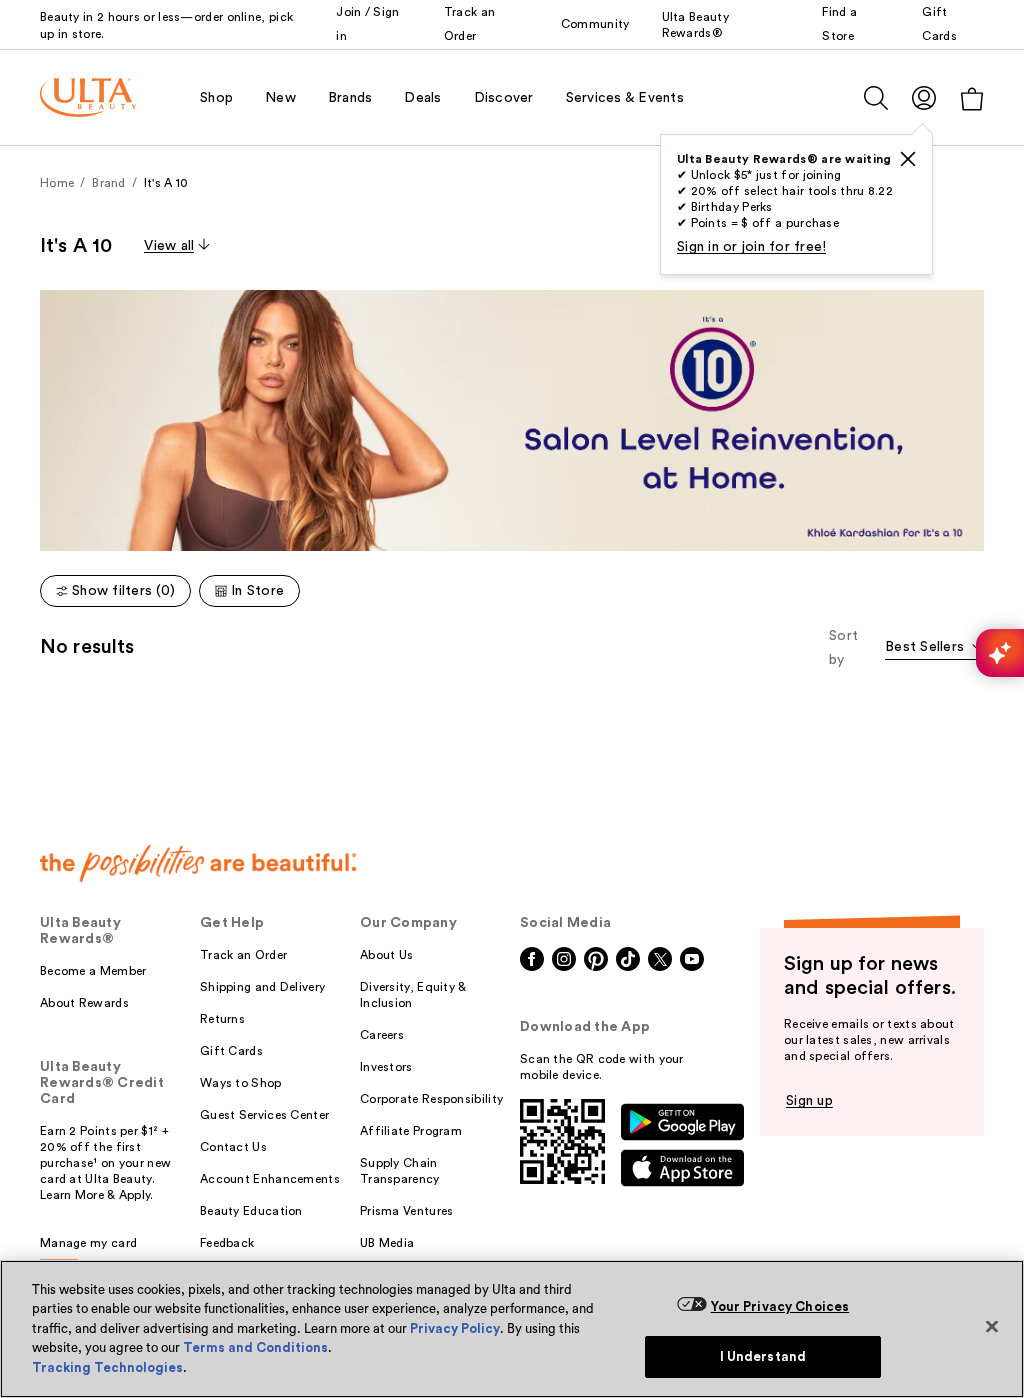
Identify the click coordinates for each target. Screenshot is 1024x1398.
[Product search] (876, 98)
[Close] (992, 1326)
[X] (908, 159)
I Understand (763, 1356)
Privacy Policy (455, 1328)
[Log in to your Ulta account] (924, 97)
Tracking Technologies (107, 1367)
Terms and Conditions (255, 1347)
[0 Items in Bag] (972, 98)
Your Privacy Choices (780, 1306)
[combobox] (934, 648)
